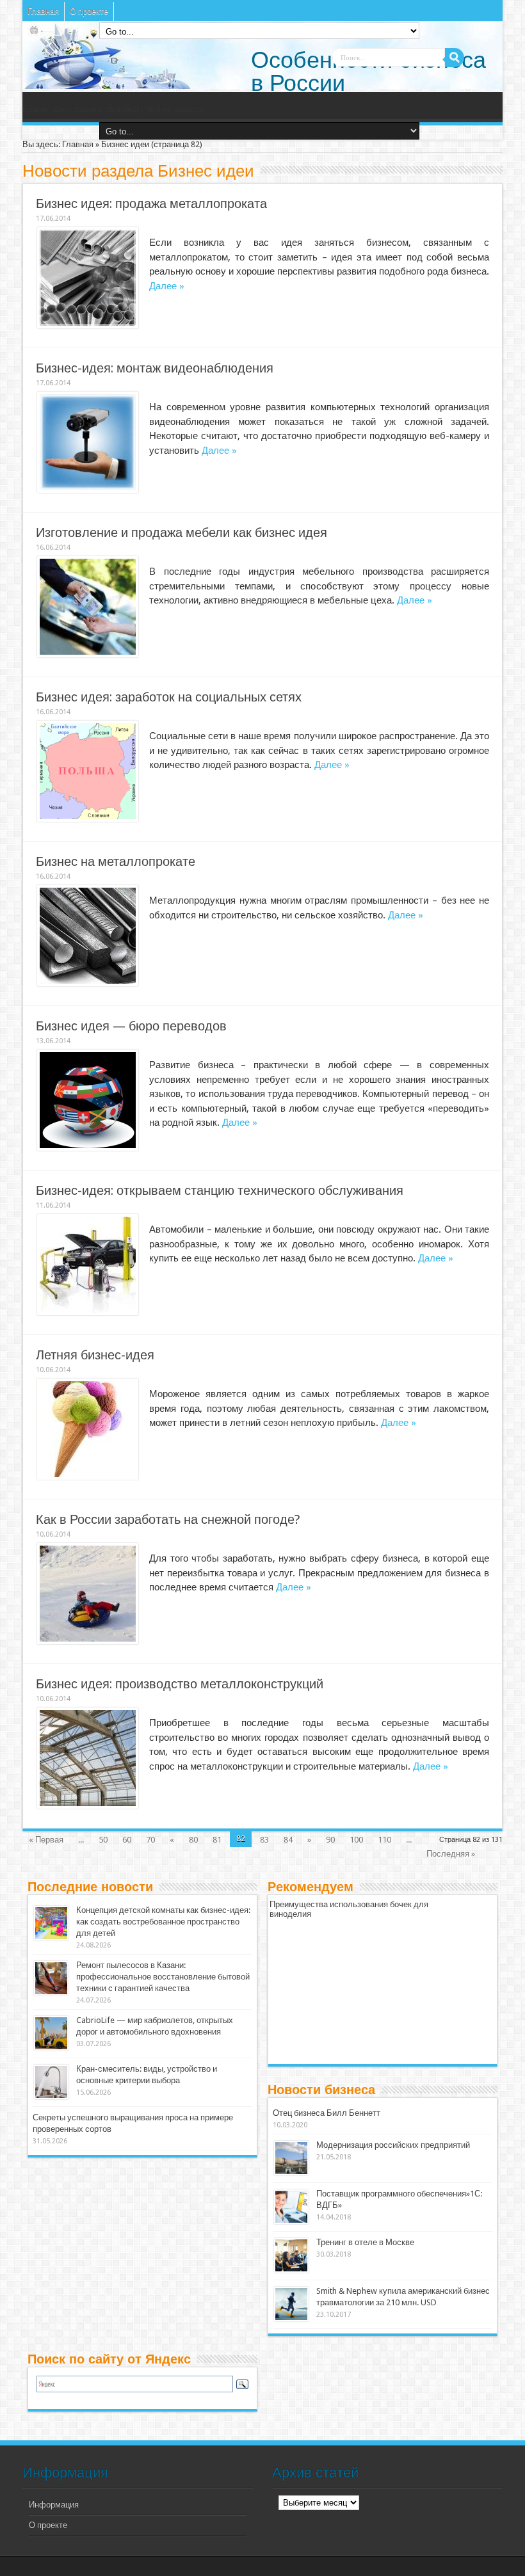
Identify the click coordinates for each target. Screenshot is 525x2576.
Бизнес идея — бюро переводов (131, 1026)
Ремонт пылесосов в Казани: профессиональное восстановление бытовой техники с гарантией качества (163, 1977)
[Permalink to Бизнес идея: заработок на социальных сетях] (88, 819)
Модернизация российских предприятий (393, 2145)
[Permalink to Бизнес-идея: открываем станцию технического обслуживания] (88, 1312)
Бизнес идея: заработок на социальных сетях (169, 697)
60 (127, 1840)
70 (150, 1840)
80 (193, 1840)
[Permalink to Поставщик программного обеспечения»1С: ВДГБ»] (291, 2221)
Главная (43, 11)
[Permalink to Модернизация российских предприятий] (291, 2172)
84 (288, 1840)
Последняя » (451, 1854)
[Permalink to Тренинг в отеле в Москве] (291, 2270)
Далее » (167, 286)
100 (356, 1840)
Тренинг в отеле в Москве (365, 2242)
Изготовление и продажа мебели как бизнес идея (182, 533)
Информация (54, 2505)
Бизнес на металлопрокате (116, 862)
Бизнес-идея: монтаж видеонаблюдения (155, 368)
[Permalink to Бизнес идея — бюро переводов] (88, 1148)
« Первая (46, 1840)
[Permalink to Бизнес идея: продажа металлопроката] (88, 325)
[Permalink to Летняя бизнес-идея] (88, 1477)
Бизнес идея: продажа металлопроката (151, 204)
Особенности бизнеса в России (368, 71)
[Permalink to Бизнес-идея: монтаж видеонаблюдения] (88, 490)
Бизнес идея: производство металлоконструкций (180, 1684)
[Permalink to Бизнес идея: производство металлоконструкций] (88, 1806)
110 (384, 1840)
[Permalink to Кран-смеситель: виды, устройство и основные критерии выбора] (51, 2096)
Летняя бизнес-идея (95, 1355)
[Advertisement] (366, 1999)
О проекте (89, 11)
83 (264, 1840)
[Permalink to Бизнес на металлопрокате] (88, 983)
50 (103, 1840)
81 (217, 1840)
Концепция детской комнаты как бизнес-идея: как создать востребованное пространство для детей (163, 1922)
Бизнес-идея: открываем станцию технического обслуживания (220, 1191)
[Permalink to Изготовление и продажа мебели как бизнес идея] (88, 654)
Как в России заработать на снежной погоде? (168, 1520)
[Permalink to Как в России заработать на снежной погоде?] (88, 1641)
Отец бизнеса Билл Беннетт (327, 2113)
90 (330, 1840)
